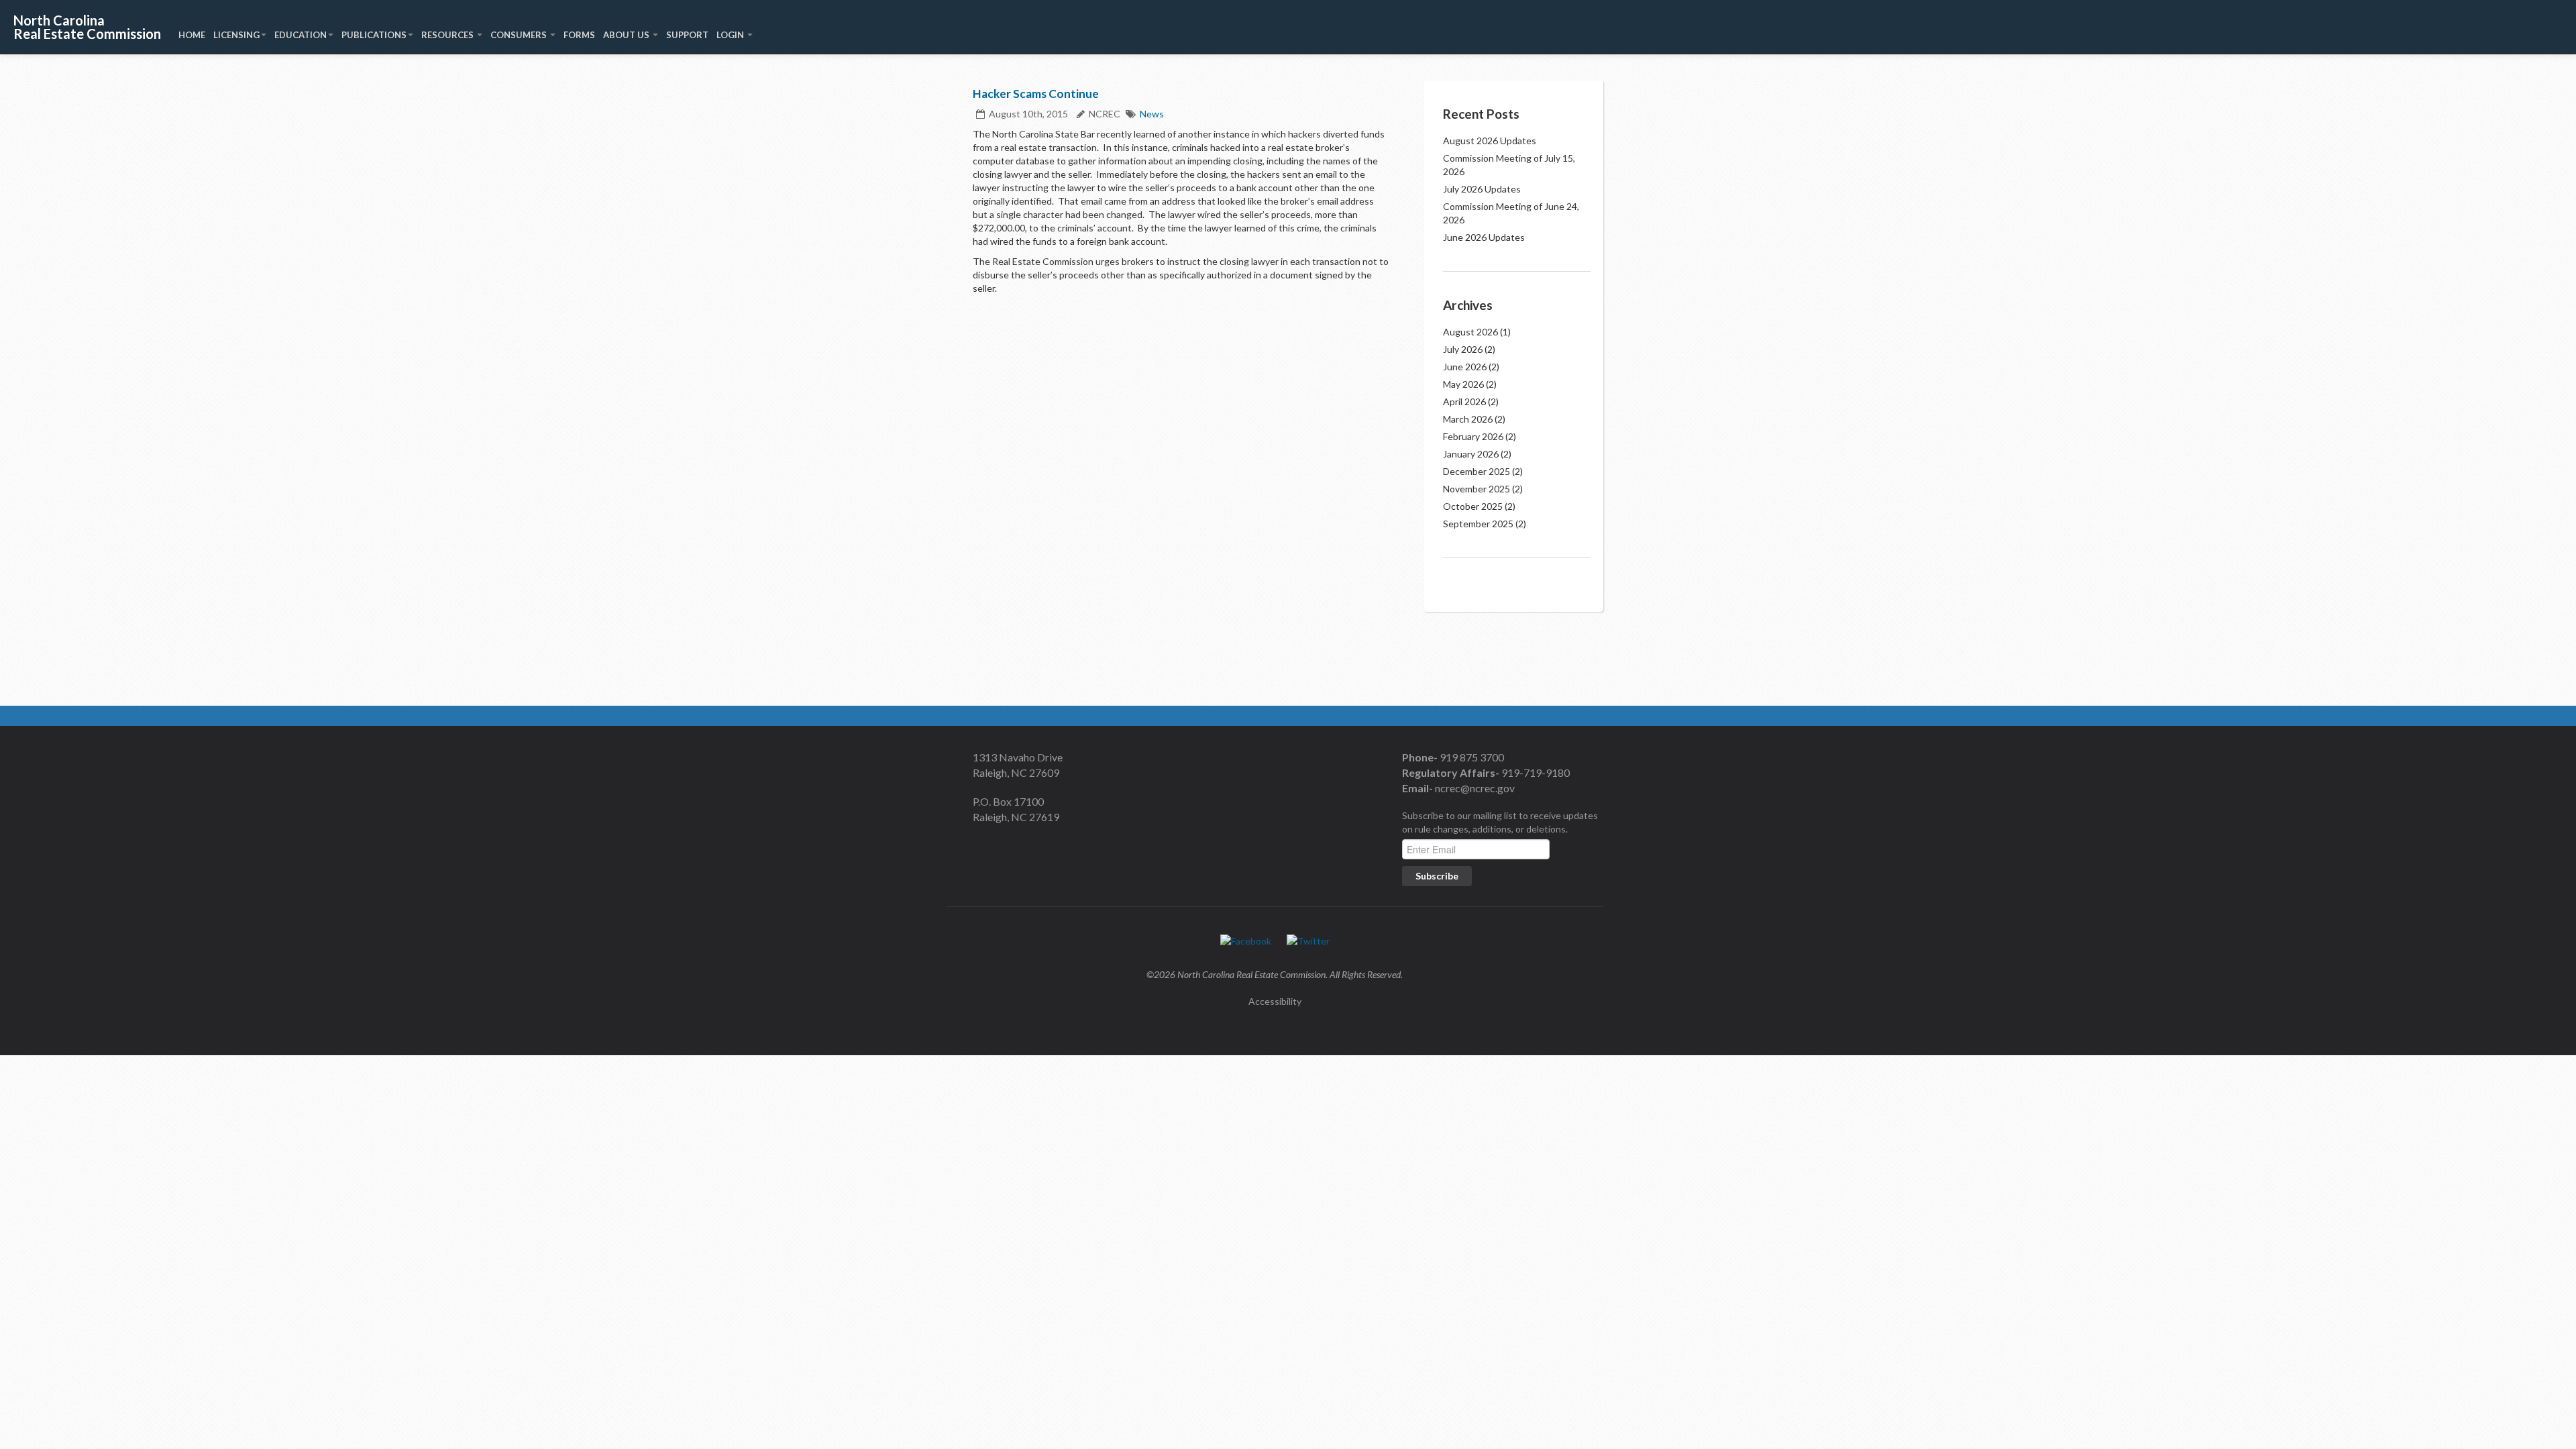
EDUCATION (301, 35)
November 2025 (1477, 489)
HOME (192, 35)
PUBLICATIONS (374, 35)
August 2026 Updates (1490, 141)
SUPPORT (687, 35)
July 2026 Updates (1482, 189)
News (1152, 114)
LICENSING (236, 35)
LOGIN (731, 35)
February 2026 (1473, 436)
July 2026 (1463, 349)
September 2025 (1478, 524)
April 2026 (1464, 401)
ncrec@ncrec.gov (1474, 788)
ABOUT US (627, 35)
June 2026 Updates (1484, 237)
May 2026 (1463, 384)
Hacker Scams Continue (1036, 94)
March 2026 (1468, 419)
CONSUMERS (520, 35)
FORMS (579, 35)
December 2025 (1477, 471)
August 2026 (1470, 332)
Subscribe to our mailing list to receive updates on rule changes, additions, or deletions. (1500, 822)
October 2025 (1473, 506)
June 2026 (1465, 367)
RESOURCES (448, 35)
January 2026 (1471, 454)
